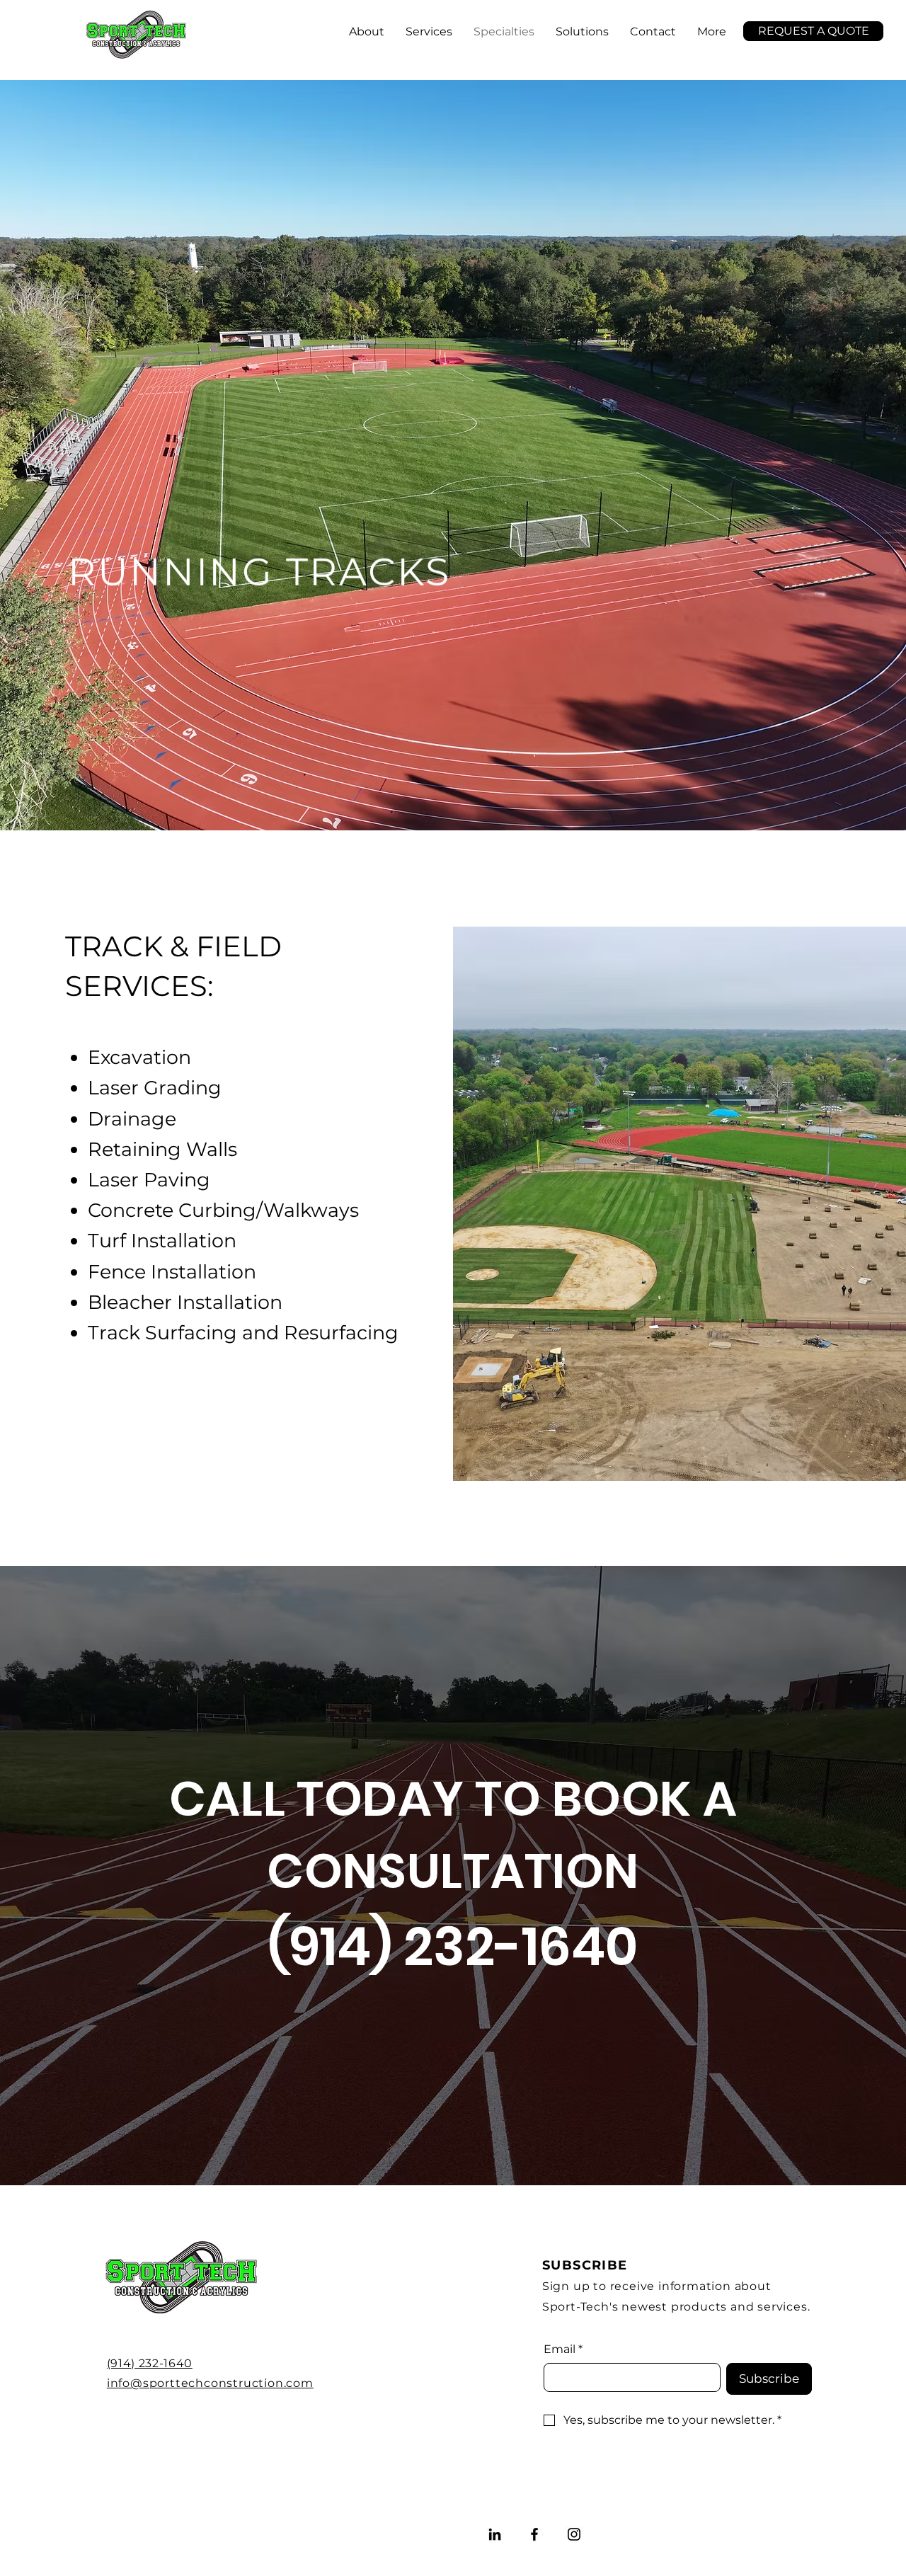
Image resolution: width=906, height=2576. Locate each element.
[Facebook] (534, 2534)
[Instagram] (574, 2534)
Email (563, 2349)
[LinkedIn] (495, 2534)
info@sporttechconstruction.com (210, 2383)
